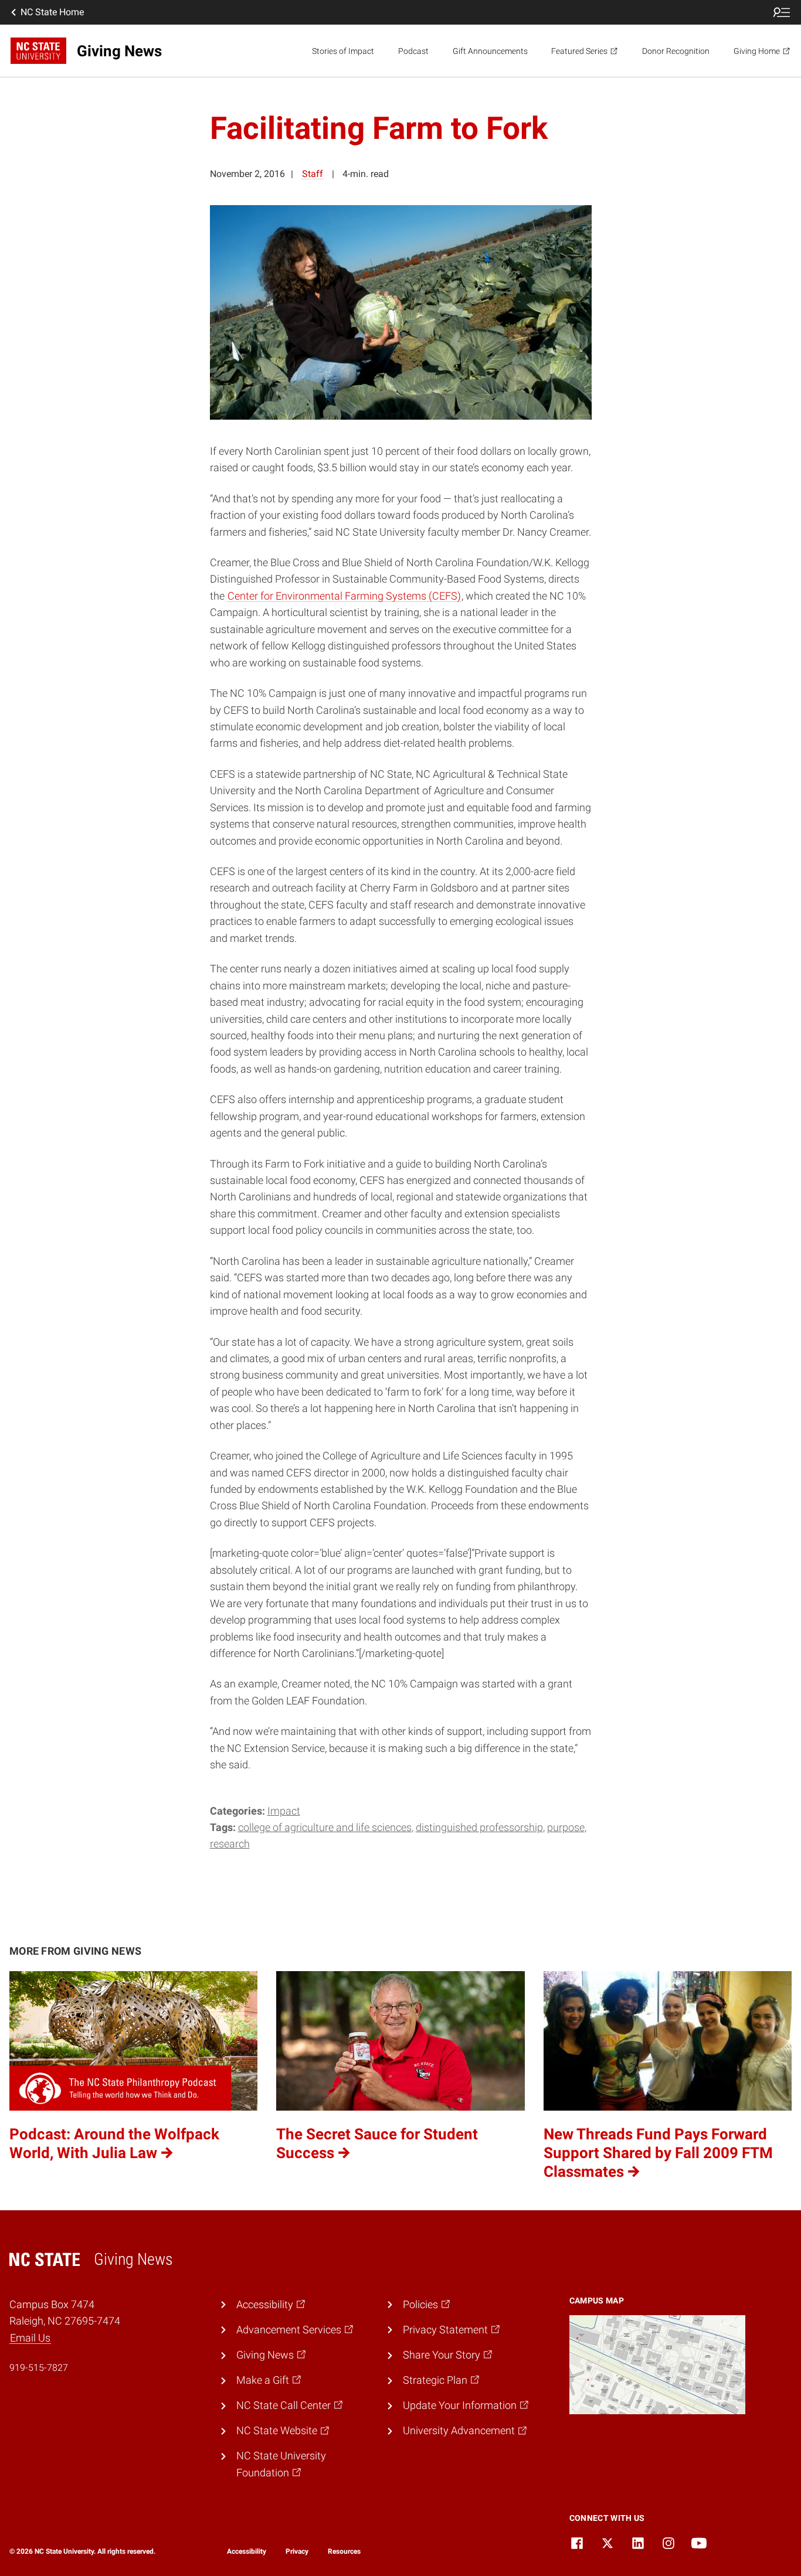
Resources (344, 2551)
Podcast (413, 51)
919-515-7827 (39, 2368)
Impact (284, 1811)
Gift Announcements (490, 51)
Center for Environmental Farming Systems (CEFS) (344, 596)
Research (230, 1844)
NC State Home (52, 12)
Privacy (297, 2551)
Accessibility (247, 2551)
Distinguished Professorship (479, 1828)
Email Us (30, 2338)
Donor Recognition (676, 51)
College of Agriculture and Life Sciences (325, 1828)
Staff (313, 174)
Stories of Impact (343, 51)
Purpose (566, 1828)
